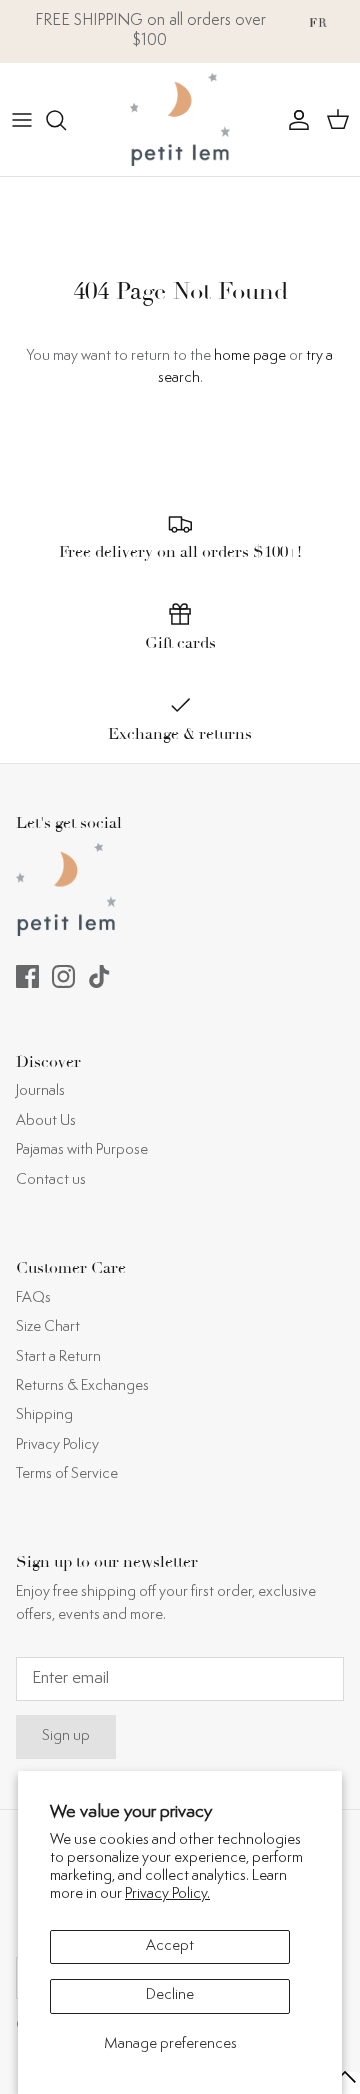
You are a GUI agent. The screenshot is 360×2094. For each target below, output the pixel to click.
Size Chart (48, 1327)
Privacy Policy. (167, 1894)
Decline (170, 1995)
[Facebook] (27, 976)
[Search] (66, 120)
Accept (170, 1946)
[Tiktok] (99, 976)
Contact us (51, 1180)
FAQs (33, 1298)
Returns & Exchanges (82, 1386)
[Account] (294, 120)
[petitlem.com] (180, 119)
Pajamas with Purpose (82, 1150)
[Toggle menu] (22, 120)
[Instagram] (63, 976)
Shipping (44, 1415)
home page (250, 356)
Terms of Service (67, 1474)
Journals (40, 1091)
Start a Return (58, 1357)
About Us (46, 1121)
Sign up (66, 1736)
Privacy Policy (57, 1445)
